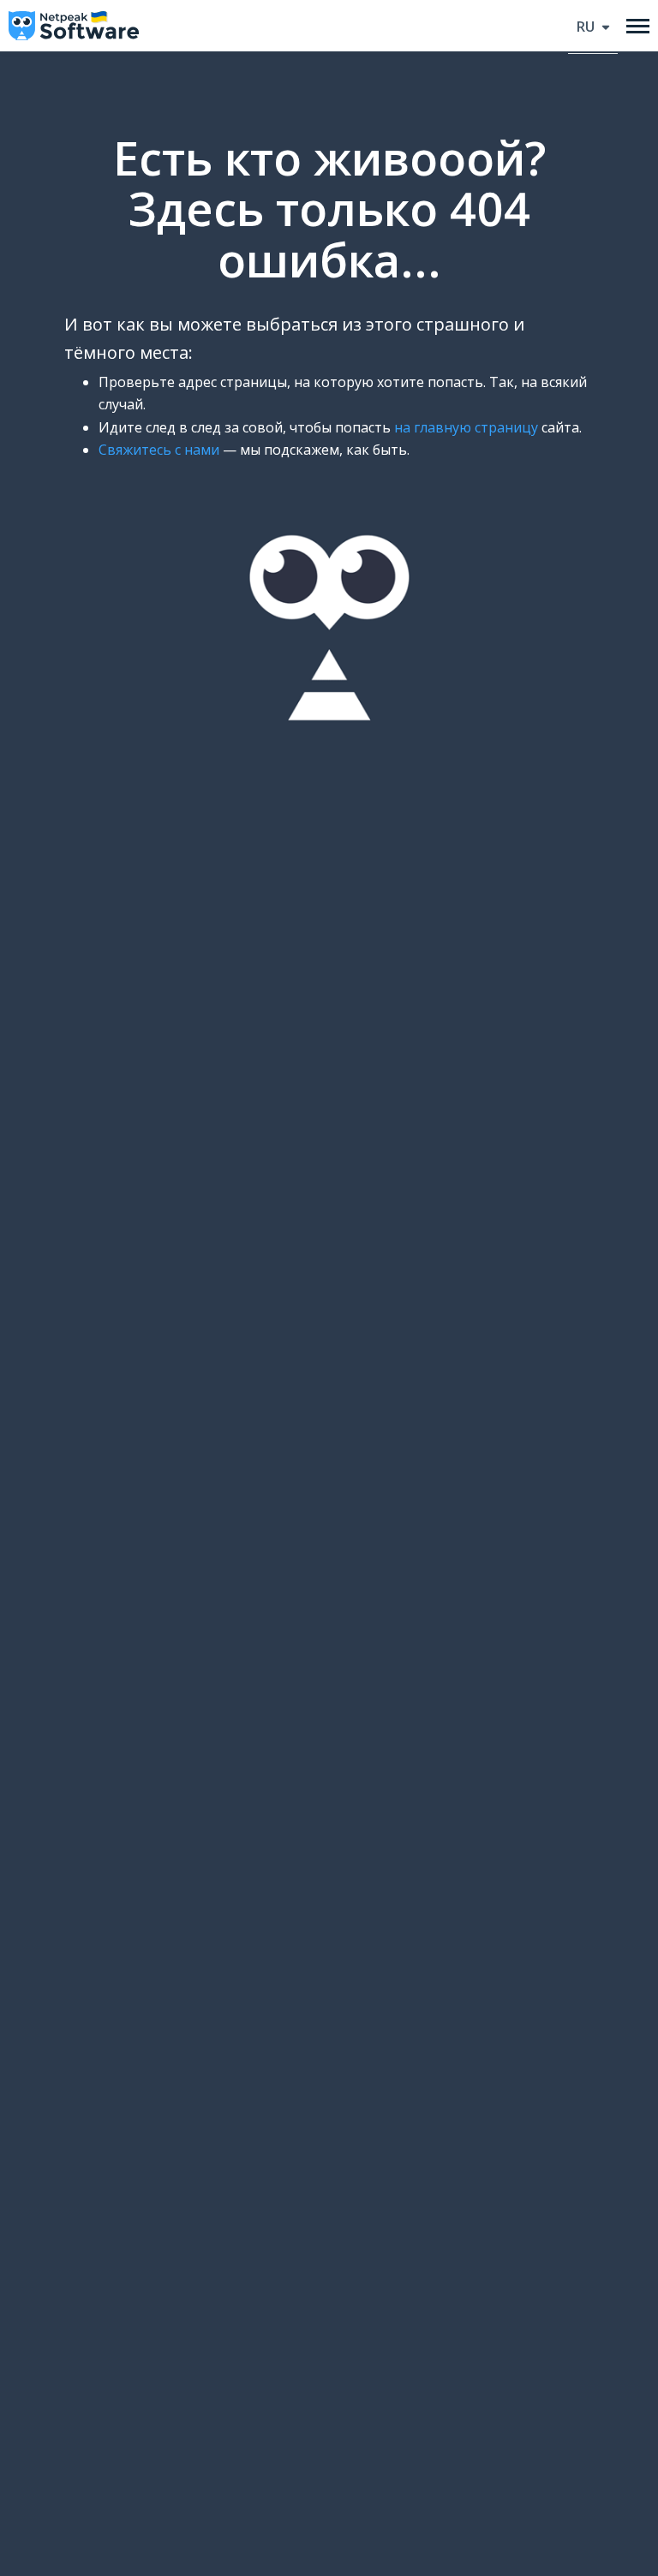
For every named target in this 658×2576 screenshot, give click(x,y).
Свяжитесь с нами (159, 450)
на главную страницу (466, 427)
